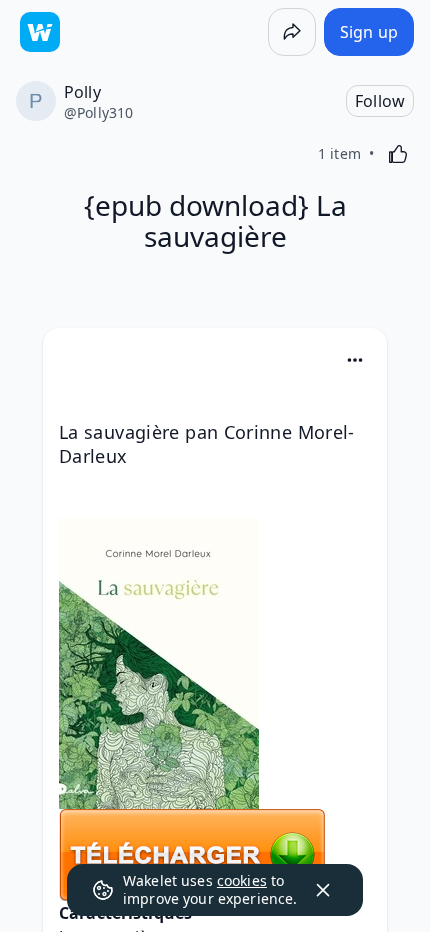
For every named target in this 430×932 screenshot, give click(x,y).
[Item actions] (355, 360)
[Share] (292, 32)
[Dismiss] (323, 890)
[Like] (398, 154)
